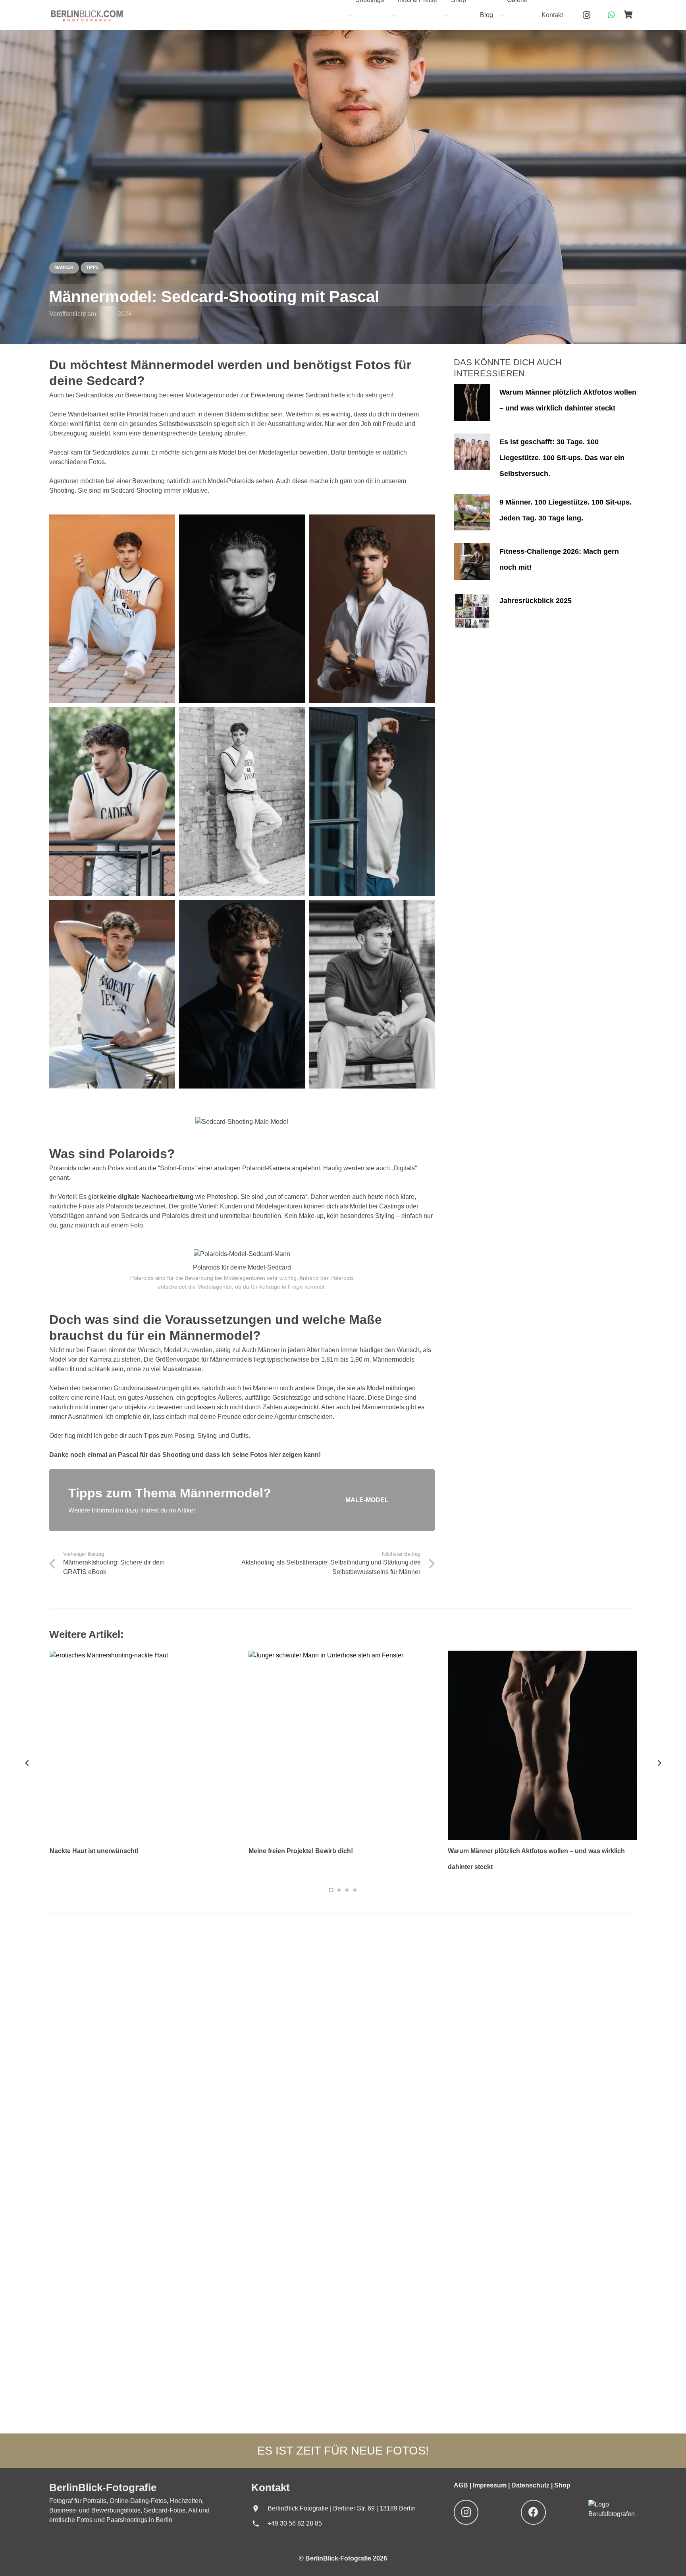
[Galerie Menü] (502, 15)
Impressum (490, 2485)
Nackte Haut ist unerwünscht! (94, 1851)
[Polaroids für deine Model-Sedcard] (242, 1254)
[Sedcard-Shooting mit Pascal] (112, 609)
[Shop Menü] (446, 15)
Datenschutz (531, 2485)
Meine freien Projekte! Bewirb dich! (301, 1851)
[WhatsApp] (611, 15)
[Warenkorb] (628, 15)
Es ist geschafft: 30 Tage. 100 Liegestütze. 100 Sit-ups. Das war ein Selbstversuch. (562, 457)
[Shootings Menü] (351, 15)
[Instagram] (587, 15)
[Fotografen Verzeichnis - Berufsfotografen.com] (613, 2514)
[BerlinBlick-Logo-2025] (87, 15)
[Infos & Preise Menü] (393, 15)
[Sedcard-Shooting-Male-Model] (372, 609)
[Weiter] (659, 1763)
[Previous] (27, 1763)
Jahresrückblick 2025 (536, 601)
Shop (562, 2485)
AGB (462, 2485)
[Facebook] (533, 2512)
